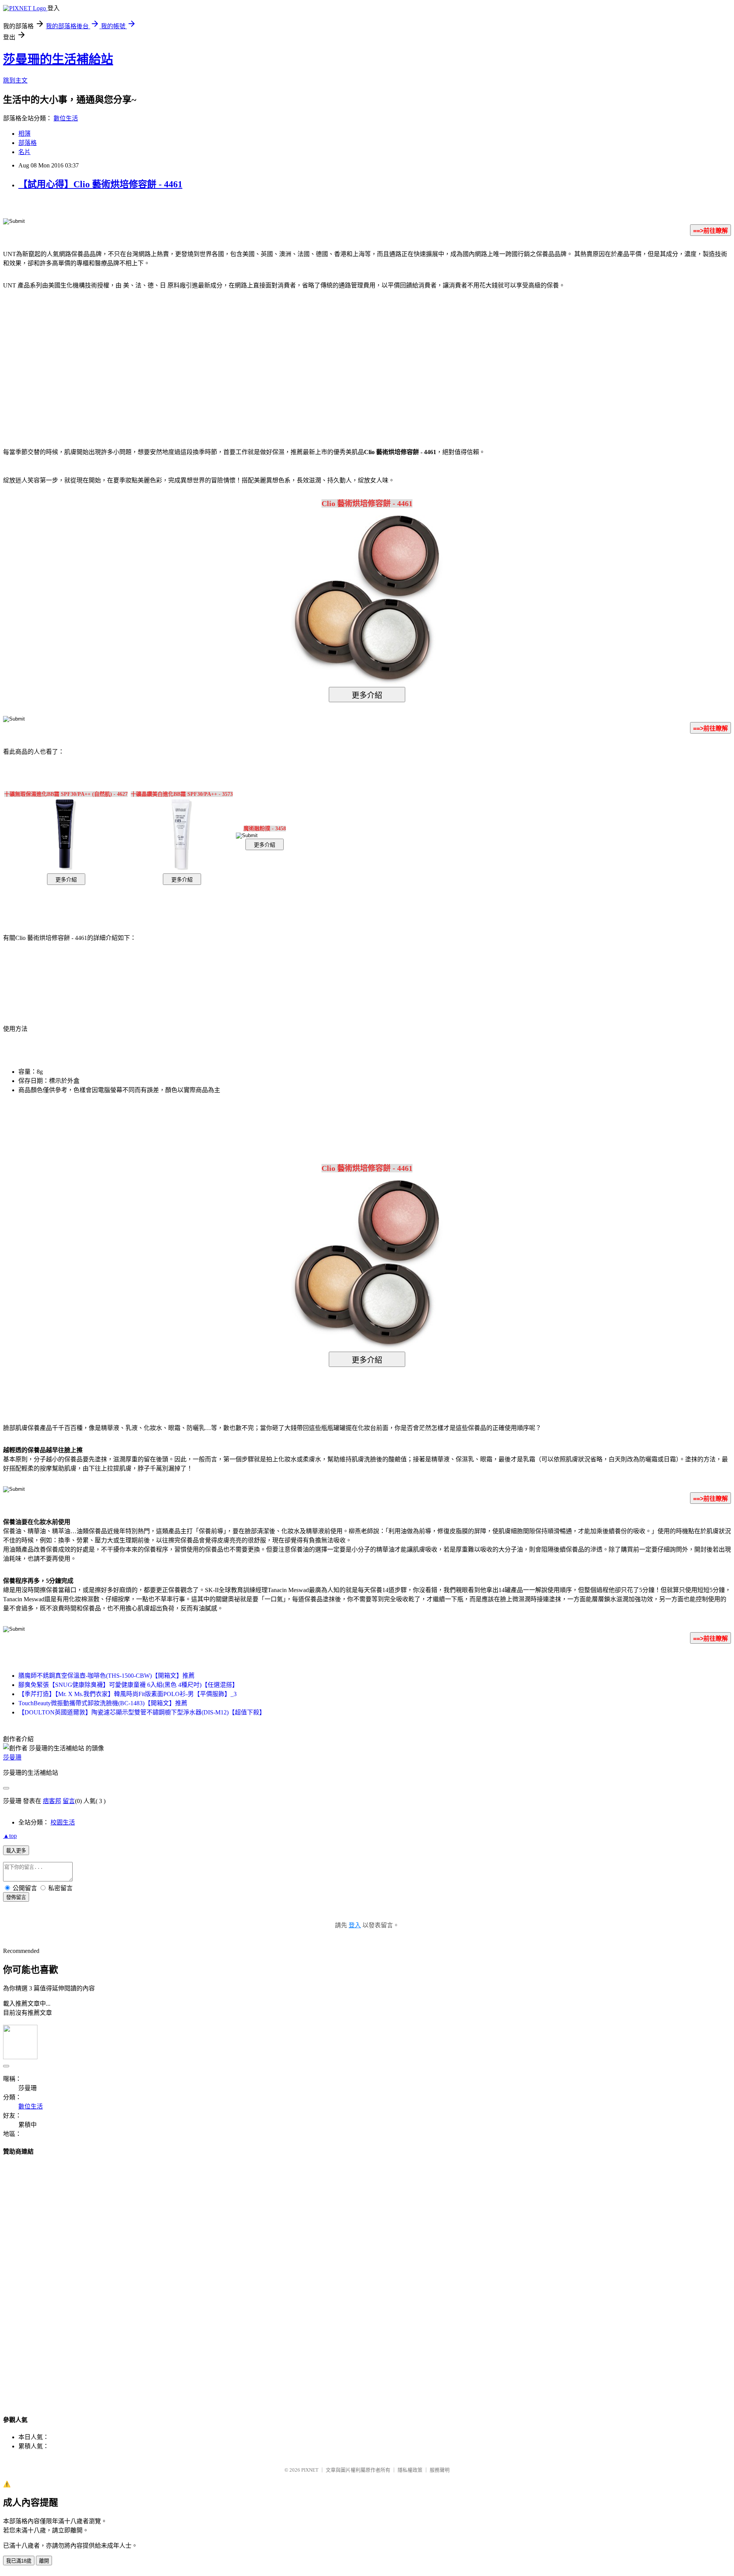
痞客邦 (52, 1801)
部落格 (28, 143)
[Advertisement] (302, 357)
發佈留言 (16, 1897)
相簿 (24, 134)
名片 (24, 152)
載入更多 (16, 1851)
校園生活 (63, 1822)
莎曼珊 (12, 1757)
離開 (44, 2561)
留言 (69, 1801)
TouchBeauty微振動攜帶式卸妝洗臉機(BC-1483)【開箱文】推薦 (103, 1703)
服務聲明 (440, 2470)
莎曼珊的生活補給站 (58, 59)
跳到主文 (15, 80)
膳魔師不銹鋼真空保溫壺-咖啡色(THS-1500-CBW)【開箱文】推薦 (106, 1676)
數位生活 (66, 118)
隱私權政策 (410, 2470)
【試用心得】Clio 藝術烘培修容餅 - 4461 (100, 184)
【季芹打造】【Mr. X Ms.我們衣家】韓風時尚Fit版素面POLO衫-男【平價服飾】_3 (127, 1694)
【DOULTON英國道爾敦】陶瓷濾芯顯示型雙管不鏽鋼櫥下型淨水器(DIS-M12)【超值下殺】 (142, 1712)
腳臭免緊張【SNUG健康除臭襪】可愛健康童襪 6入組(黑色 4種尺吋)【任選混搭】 (128, 1685)
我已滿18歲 (19, 2561)
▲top (10, 1836)
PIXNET (310, 2470)
